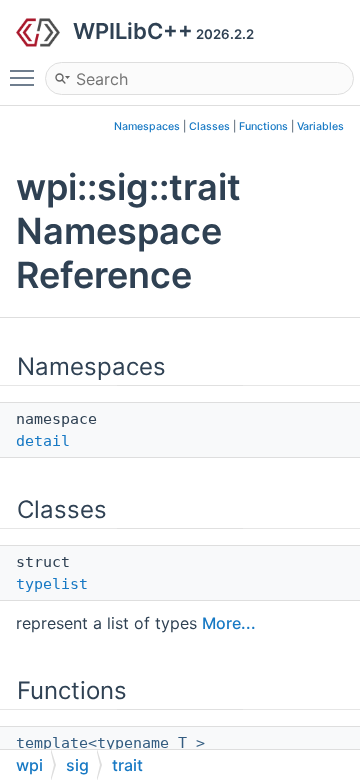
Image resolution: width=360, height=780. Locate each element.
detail (43, 441)
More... (229, 623)
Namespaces (147, 126)
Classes (209, 126)
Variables (320, 126)
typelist (52, 584)
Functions (263, 126)
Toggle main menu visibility (26, 77)
